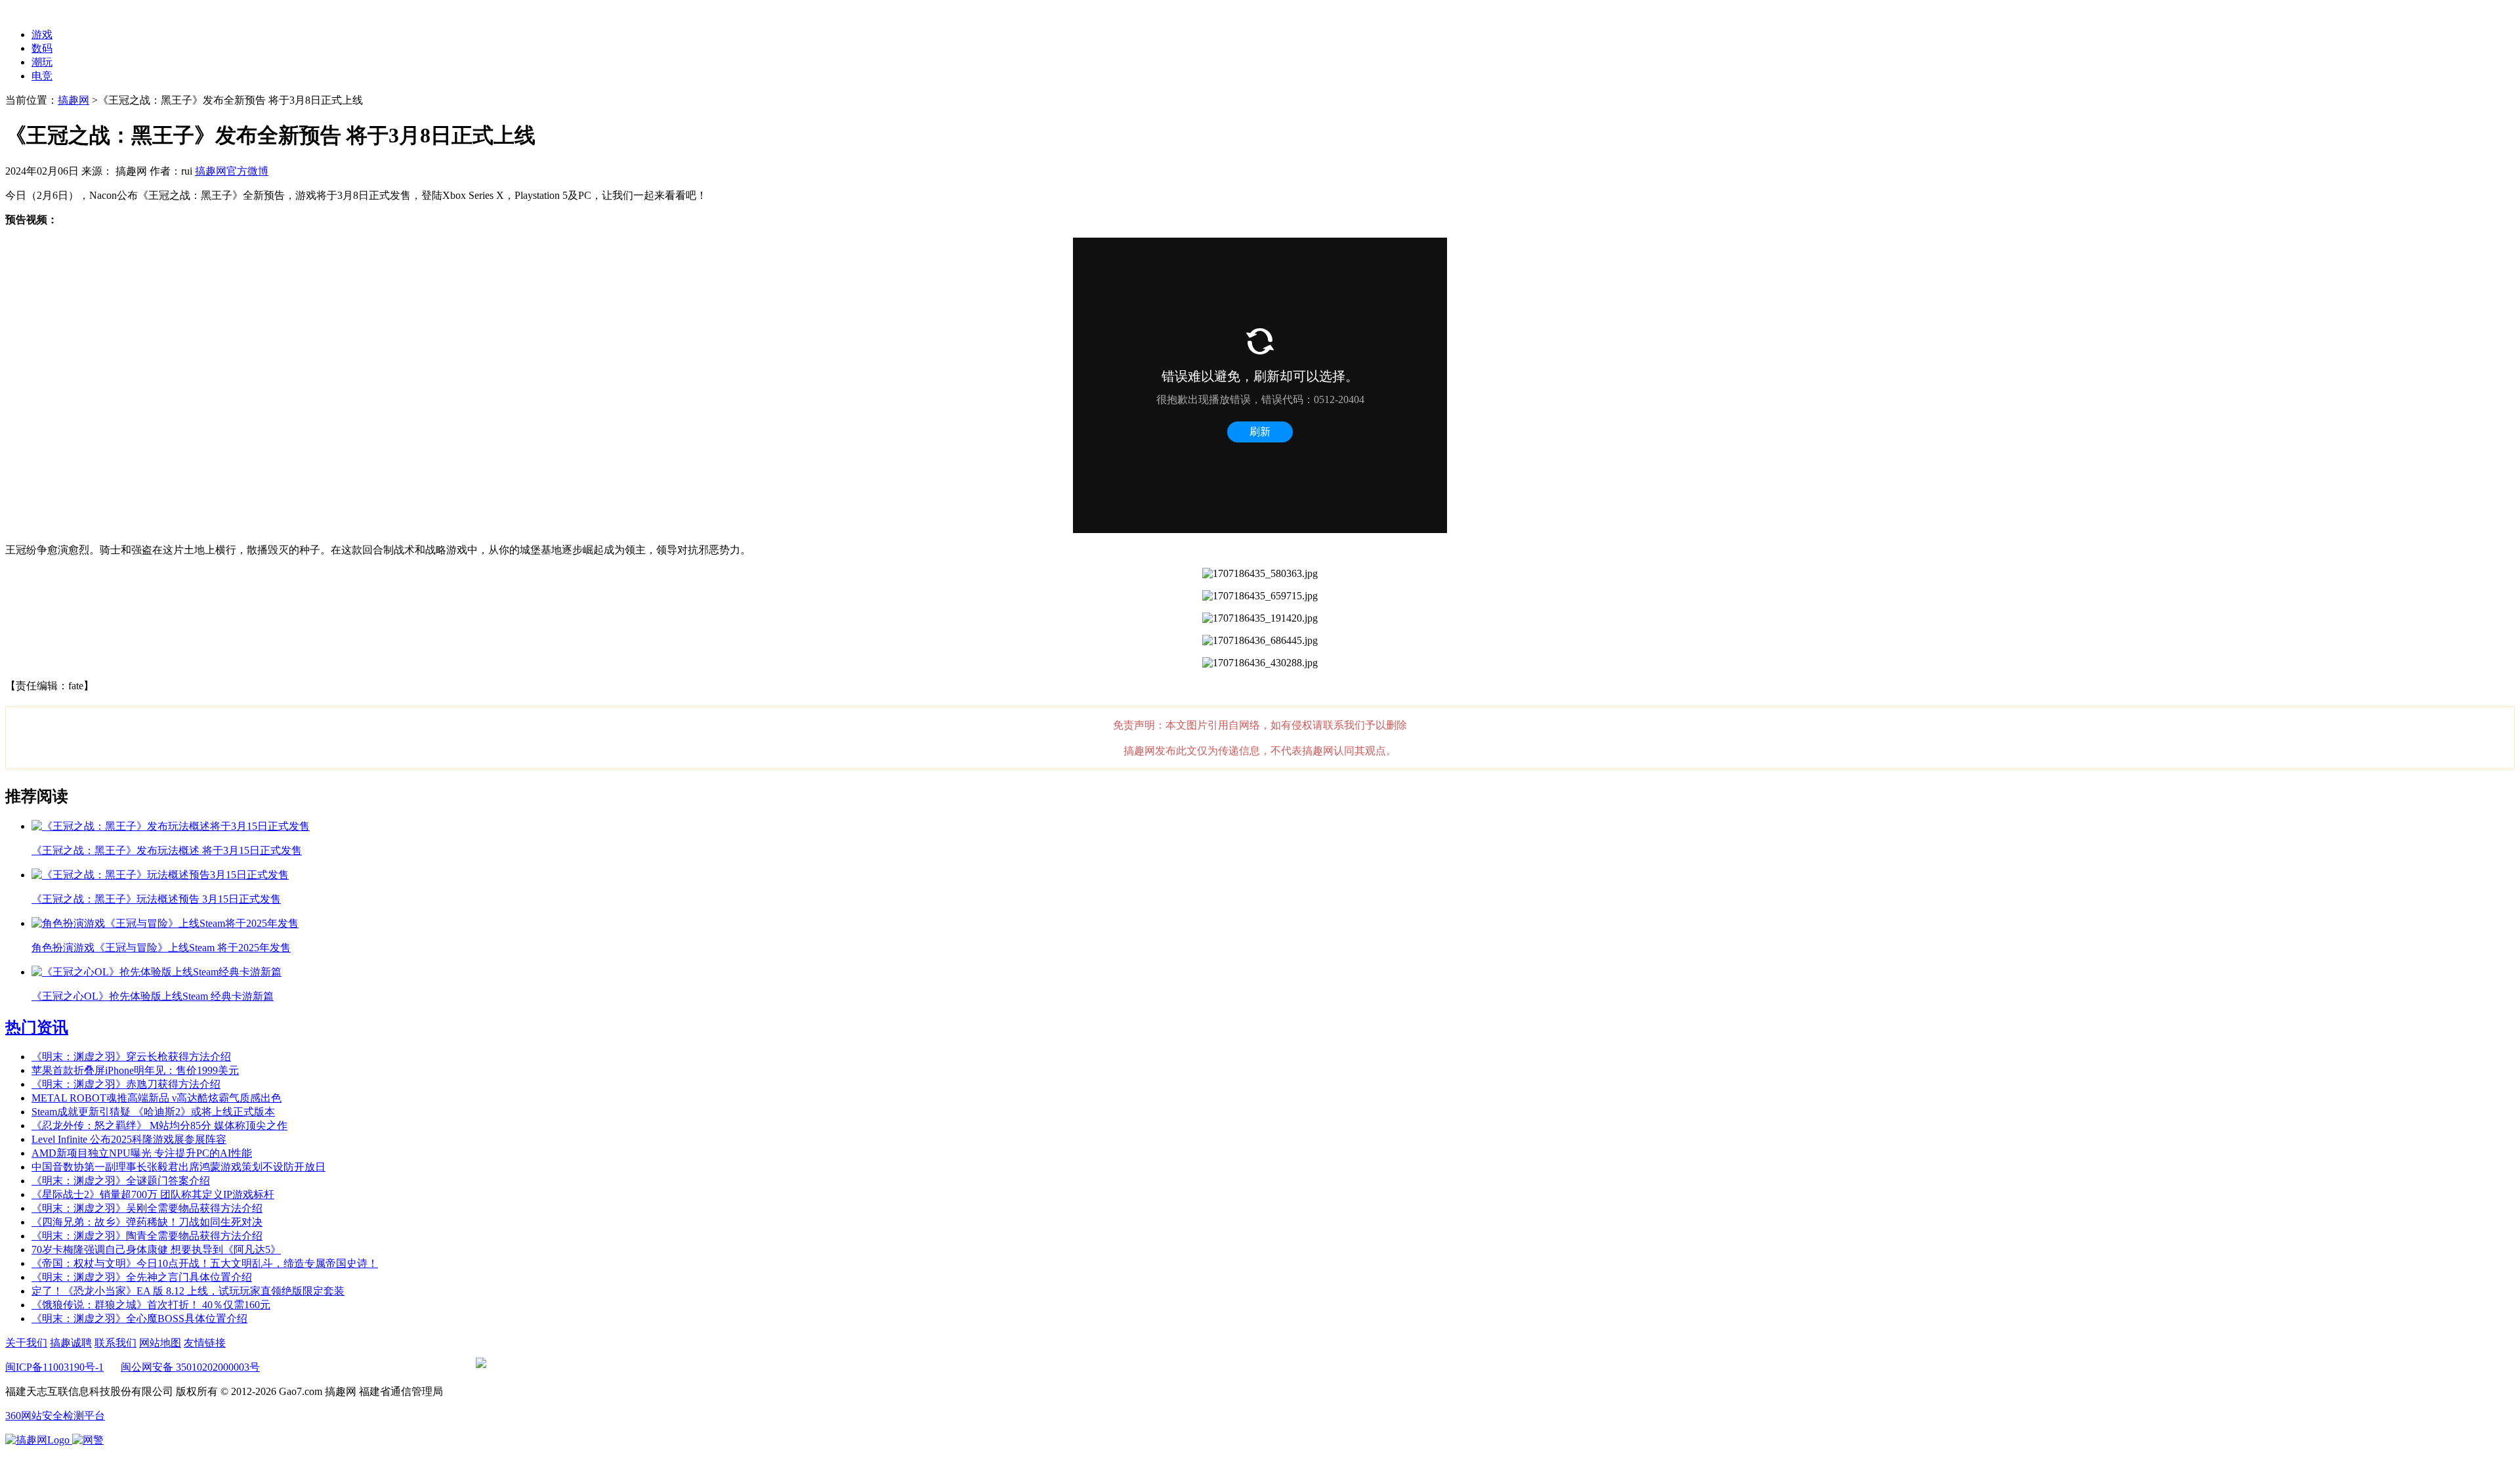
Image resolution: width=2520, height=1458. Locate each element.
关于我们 (26, 1343)
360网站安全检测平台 (55, 1416)
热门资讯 (37, 1027)
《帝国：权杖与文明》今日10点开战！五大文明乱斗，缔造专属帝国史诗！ (205, 1263)
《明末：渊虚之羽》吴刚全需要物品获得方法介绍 (147, 1208)
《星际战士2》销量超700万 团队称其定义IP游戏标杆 (153, 1194)
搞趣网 (73, 100)
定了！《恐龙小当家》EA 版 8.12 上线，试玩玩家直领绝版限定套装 (188, 1291)
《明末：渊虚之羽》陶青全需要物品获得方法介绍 (147, 1236)
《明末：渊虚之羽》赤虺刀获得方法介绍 (126, 1084)
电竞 (42, 76)
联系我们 (115, 1343)
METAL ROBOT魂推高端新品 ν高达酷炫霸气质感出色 (157, 1098)
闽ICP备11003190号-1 (54, 1367)
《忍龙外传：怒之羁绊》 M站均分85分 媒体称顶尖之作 (159, 1126)
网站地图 (160, 1343)
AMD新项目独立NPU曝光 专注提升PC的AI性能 (142, 1153)
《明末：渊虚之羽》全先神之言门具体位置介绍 (142, 1277)
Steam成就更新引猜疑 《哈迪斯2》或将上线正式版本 (153, 1112)
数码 (42, 48)
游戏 (42, 34)
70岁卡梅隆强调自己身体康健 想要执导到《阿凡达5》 (156, 1250)
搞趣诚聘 (71, 1343)
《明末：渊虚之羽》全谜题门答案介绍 (121, 1181)
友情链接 (205, 1343)
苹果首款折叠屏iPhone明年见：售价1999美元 (135, 1070)
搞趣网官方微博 (232, 171)
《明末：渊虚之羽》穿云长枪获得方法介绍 (131, 1057)
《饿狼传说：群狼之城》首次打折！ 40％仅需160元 (151, 1305)
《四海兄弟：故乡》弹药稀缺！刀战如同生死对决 (147, 1222)
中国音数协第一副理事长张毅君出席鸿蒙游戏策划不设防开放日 (178, 1167)
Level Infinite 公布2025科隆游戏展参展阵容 (129, 1139)
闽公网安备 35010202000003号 (190, 1367)
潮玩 (42, 62)
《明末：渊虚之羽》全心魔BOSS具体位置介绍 (139, 1319)
